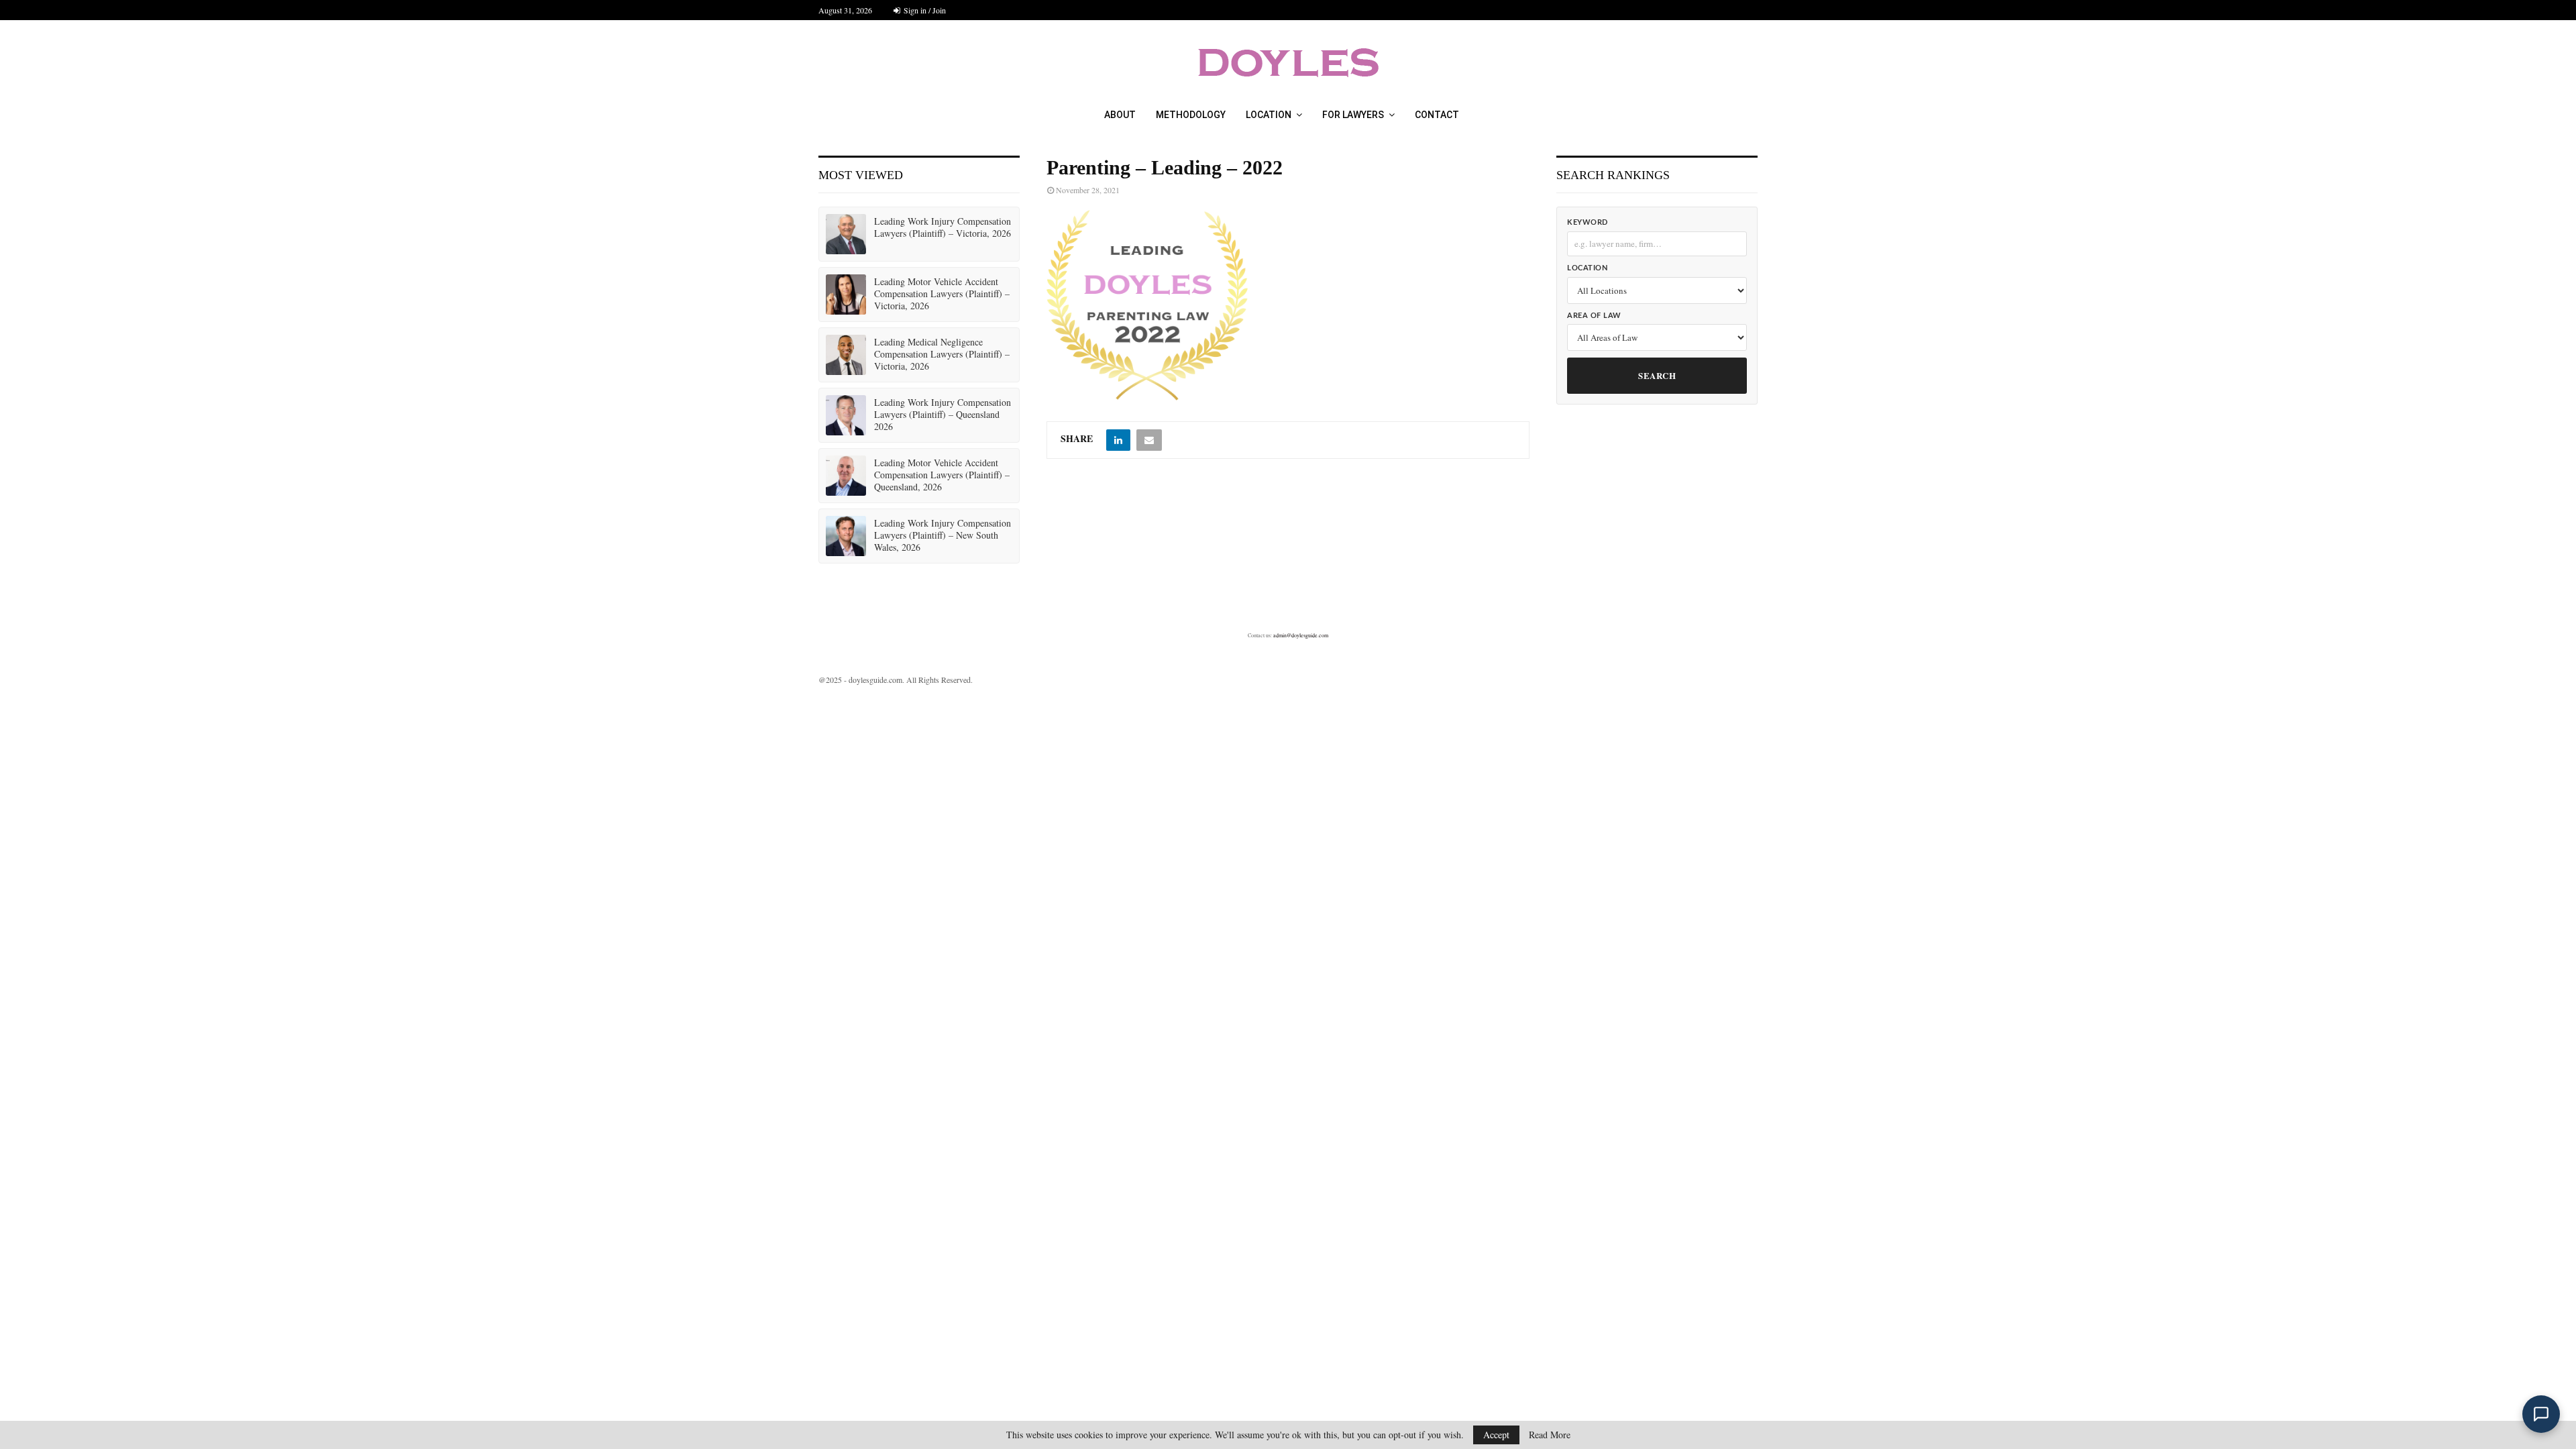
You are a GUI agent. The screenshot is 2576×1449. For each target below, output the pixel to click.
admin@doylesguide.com (1301, 635)
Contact (1437, 115)
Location (1269, 115)
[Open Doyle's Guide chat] (2541, 1414)
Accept (1496, 1435)
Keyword (1588, 222)
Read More (1550, 1435)
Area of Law (1594, 316)
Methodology (1191, 115)
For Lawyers (1353, 115)
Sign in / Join (924, 10)
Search (1657, 375)
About (1120, 115)
